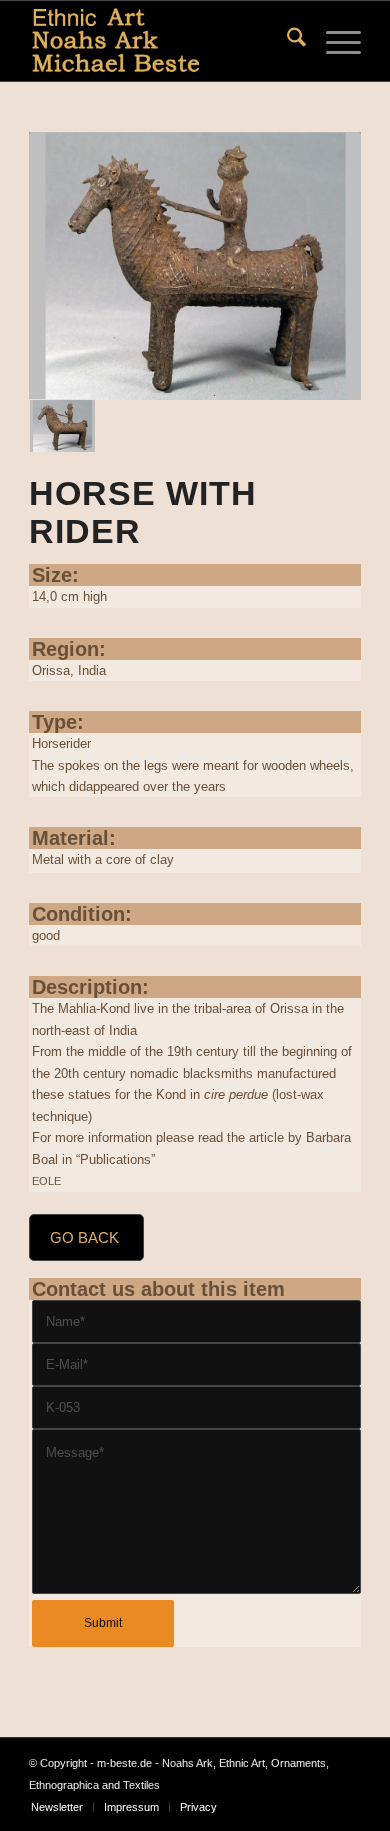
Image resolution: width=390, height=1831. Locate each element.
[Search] (286, 41)
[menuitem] (286, 41)
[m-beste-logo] (161, 41)
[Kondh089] (195, 266)
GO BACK (84, 1237)
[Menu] (333, 41)
